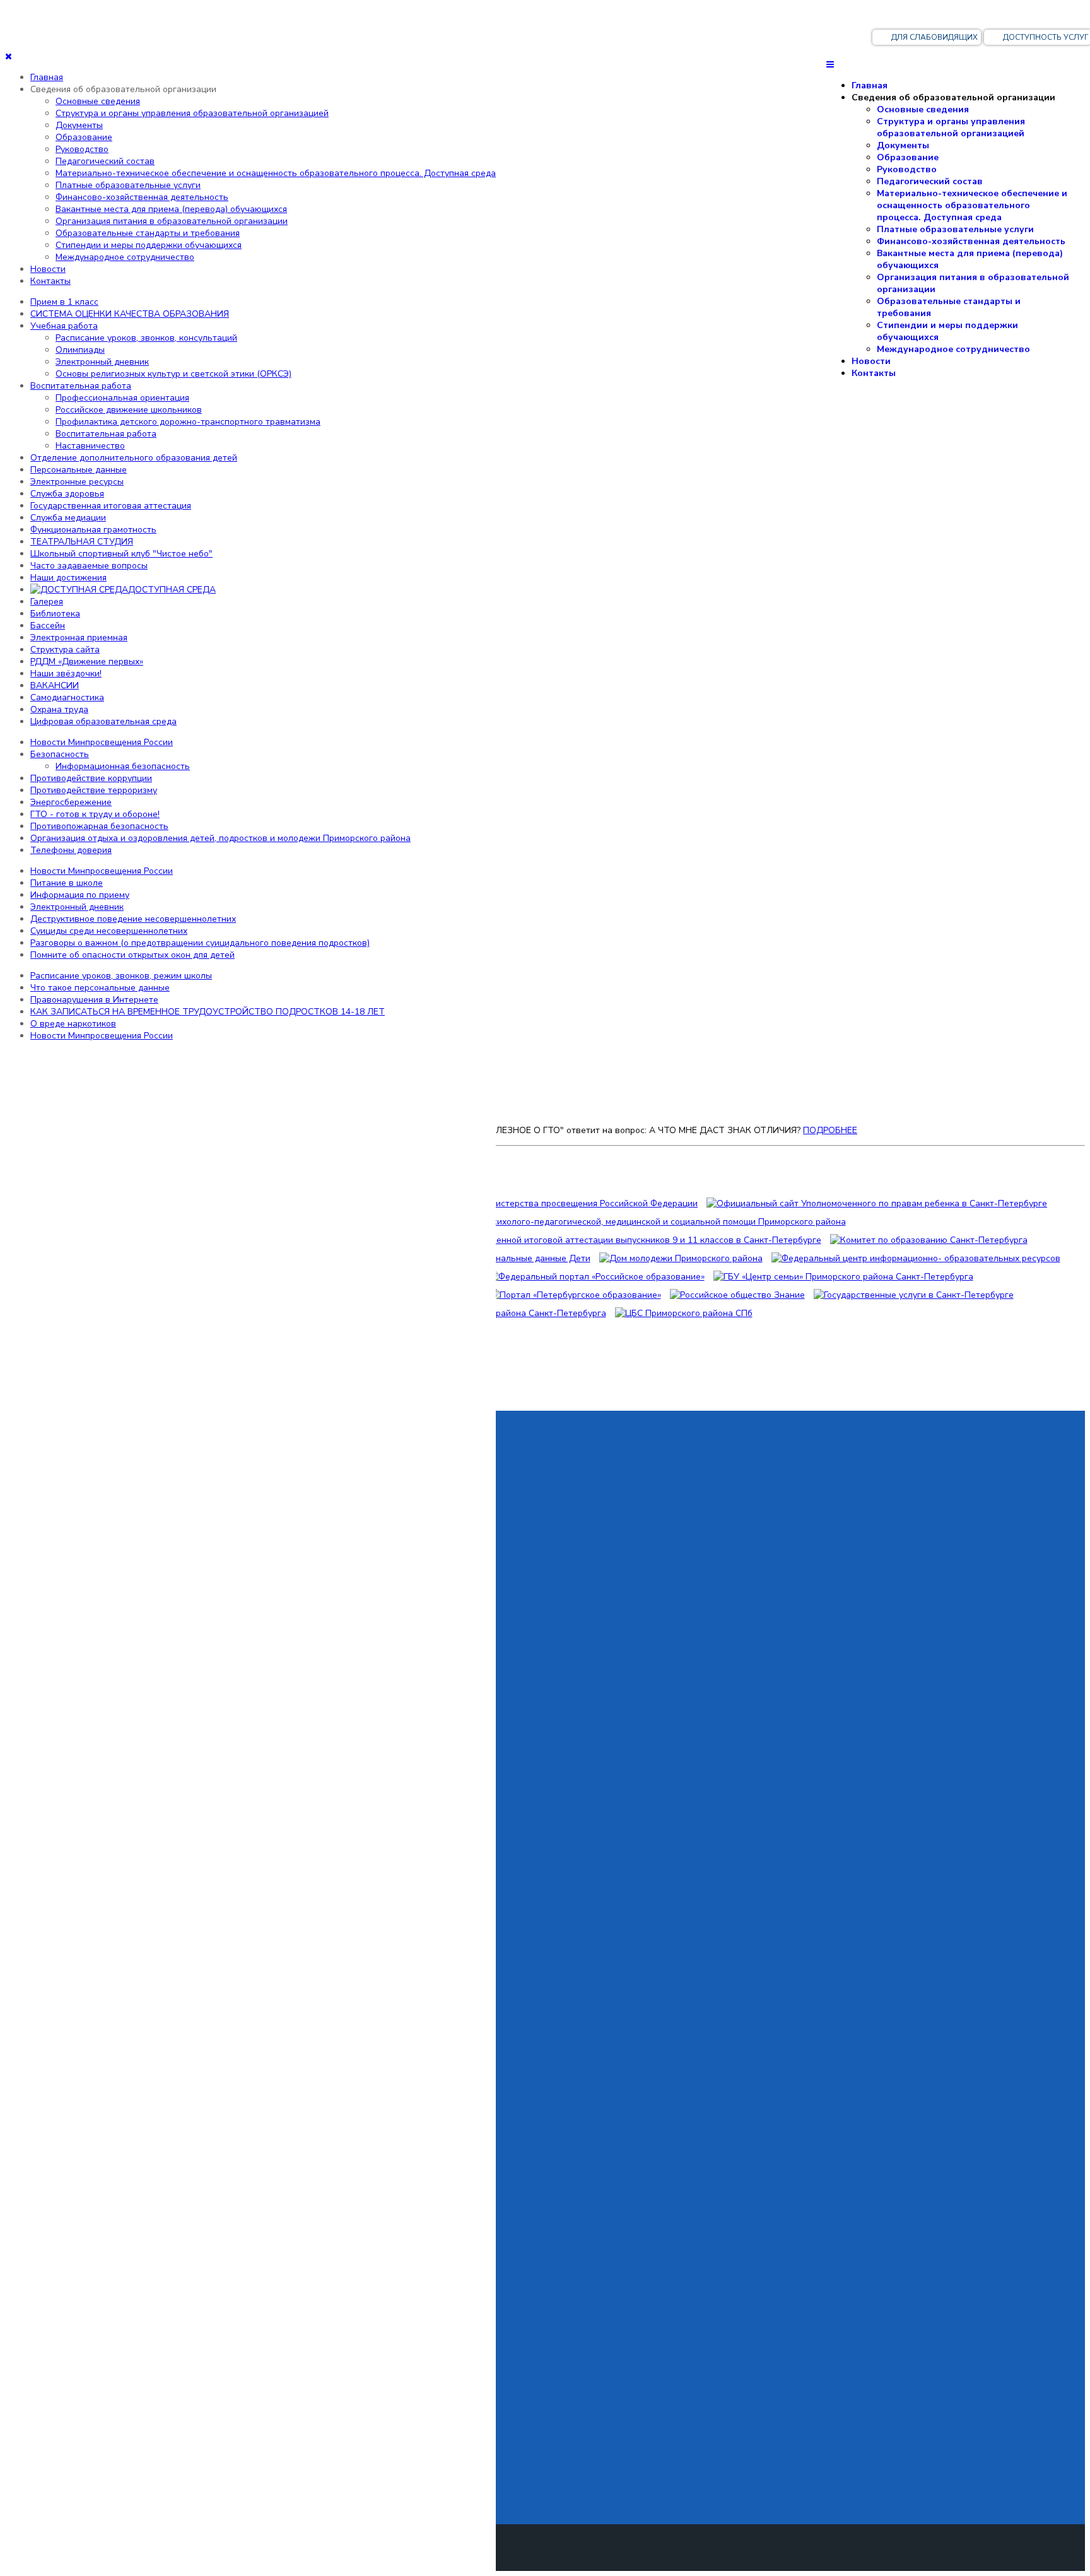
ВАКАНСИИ (55, 685)
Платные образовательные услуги (955, 229)
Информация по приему (80, 895)
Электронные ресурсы (77, 482)
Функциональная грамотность (93, 530)
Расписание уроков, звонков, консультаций (146, 338)
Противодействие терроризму (94, 790)
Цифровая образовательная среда (103, 721)
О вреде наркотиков (73, 1024)
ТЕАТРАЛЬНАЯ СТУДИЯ (82, 542)
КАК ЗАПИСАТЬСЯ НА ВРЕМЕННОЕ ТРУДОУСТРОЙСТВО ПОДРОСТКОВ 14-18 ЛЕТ (208, 1012)
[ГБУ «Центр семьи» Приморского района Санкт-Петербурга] (843, 1277)
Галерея (47, 602)
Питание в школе (67, 883)
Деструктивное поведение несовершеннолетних (133, 919)
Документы (903, 145)
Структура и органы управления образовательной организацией (951, 127)
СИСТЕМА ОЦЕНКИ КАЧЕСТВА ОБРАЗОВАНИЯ (130, 314)
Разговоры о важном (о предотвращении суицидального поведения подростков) (200, 943)
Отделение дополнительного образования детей (134, 458)
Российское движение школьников (129, 410)
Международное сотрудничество (953, 349)
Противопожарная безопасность (99, 826)
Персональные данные (79, 470)
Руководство (907, 169)
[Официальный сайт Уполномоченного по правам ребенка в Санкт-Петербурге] (877, 1203)
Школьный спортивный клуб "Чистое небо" (121, 554)
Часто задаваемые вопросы (89, 566)
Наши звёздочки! (66, 673)
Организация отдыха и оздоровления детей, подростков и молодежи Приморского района (220, 838)
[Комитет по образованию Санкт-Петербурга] (929, 1240)
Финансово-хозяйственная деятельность (971, 241)
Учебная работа (64, 326)
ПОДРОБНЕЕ (830, 1130)
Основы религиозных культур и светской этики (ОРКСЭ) (173, 374)
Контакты (874, 373)
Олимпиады (80, 350)
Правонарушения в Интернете (94, 1000)
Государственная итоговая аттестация (111, 506)
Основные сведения (923, 109)
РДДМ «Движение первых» (87, 662)
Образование (908, 157)
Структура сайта (65, 650)
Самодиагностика (67, 697)
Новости (871, 361)
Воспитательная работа (81, 386)
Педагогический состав (930, 181)
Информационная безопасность (123, 766)
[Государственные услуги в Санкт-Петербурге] (914, 1295)
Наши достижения (68, 578)
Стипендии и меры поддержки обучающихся (947, 331)
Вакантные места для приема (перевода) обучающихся (970, 259)
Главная (870, 85)
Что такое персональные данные (100, 988)
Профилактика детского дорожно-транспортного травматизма (188, 422)
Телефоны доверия (71, 850)
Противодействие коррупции (91, 778)
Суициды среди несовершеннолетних (109, 931)
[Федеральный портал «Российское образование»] (596, 1277)
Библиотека (55, 614)
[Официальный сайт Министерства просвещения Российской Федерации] (541, 1203)
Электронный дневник (102, 362)
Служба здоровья (67, 494)
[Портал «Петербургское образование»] (575, 1295)
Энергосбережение (71, 802)
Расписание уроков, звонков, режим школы (121, 976)
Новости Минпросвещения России (102, 742)
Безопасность (60, 754)
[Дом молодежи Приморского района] (681, 1258)
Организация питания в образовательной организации (973, 283)
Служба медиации (68, 518)
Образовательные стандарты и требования (949, 307)
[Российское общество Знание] (737, 1295)
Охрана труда (59, 709)
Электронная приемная (79, 638)
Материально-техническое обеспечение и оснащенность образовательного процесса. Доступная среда (972, 205)
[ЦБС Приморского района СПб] (684, 1313)
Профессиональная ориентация (122, 398)
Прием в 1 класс (64, 302)
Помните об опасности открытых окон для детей (132, 955)
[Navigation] (830, 65)
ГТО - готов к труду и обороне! (95, 814)
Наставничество (90, 446)
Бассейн (48, 626)
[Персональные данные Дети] (525, 1258)
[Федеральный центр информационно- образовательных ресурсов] (916, 1258)
